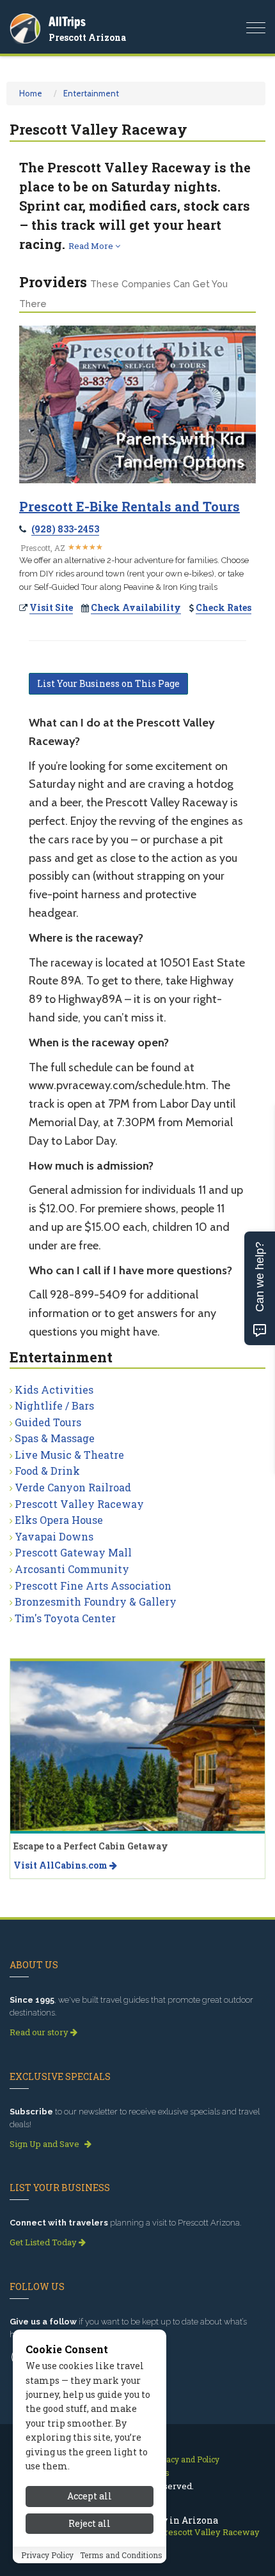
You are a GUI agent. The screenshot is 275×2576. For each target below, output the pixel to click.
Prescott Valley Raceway (79, 1504)
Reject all (90, 2523)
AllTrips (67, 21)
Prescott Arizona (87, 37)
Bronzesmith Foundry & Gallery (96, 1601)
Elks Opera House (59, 1520)
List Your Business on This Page (108, 683)
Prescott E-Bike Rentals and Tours (130, 506)
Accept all (90, 2496)
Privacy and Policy (185, 2459)
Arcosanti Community (72, 1569)
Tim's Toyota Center (65, 1618)
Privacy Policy (47, 2555)
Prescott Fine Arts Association (93, 1586)
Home (31, 93)
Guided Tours (48, 1422)
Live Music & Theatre (69, 1455)
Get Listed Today (44, 2242)
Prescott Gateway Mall (73, 1552)
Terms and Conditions (121, 2555)
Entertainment (91, 93)
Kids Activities (54, 1390)
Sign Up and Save (45, 2144)
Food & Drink (47, 1471)
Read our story (40, 2032)
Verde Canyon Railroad (73, 1487)
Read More (92, 246)
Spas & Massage (55, 1438)
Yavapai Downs (54, 1536)
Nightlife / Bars (54, 1405)
